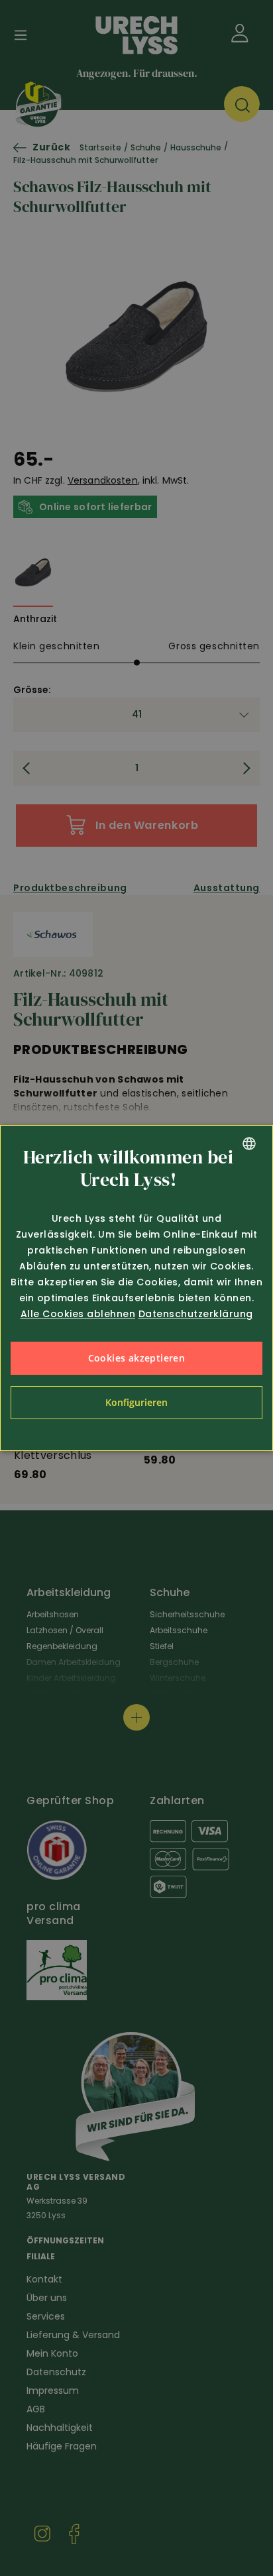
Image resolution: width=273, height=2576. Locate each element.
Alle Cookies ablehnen (78, 1314)
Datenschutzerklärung (196, 1314)
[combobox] (249, 1144)
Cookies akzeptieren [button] (137, 1358)
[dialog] (136, 1288)
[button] (136, 1403)
